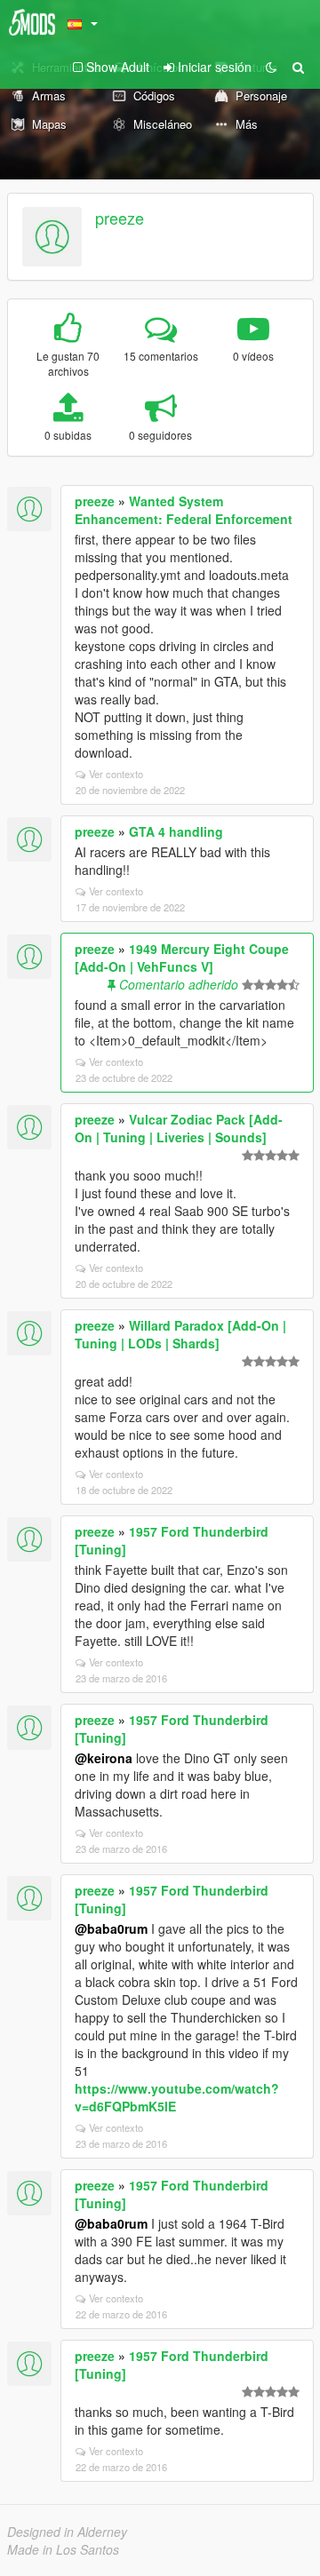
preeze (120, 218)
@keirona (104, 1758)
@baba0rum (111, 1928)
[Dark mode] (271, 67)
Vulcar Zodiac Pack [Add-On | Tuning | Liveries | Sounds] (179, 1128)
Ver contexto (116, 774)
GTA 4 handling (176, 831)
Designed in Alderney (67, 2532)
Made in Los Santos (63, 2549)
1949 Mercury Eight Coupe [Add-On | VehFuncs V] (182, 958)
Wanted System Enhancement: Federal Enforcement (184, 510)
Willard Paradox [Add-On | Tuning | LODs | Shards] (180, 1334)
